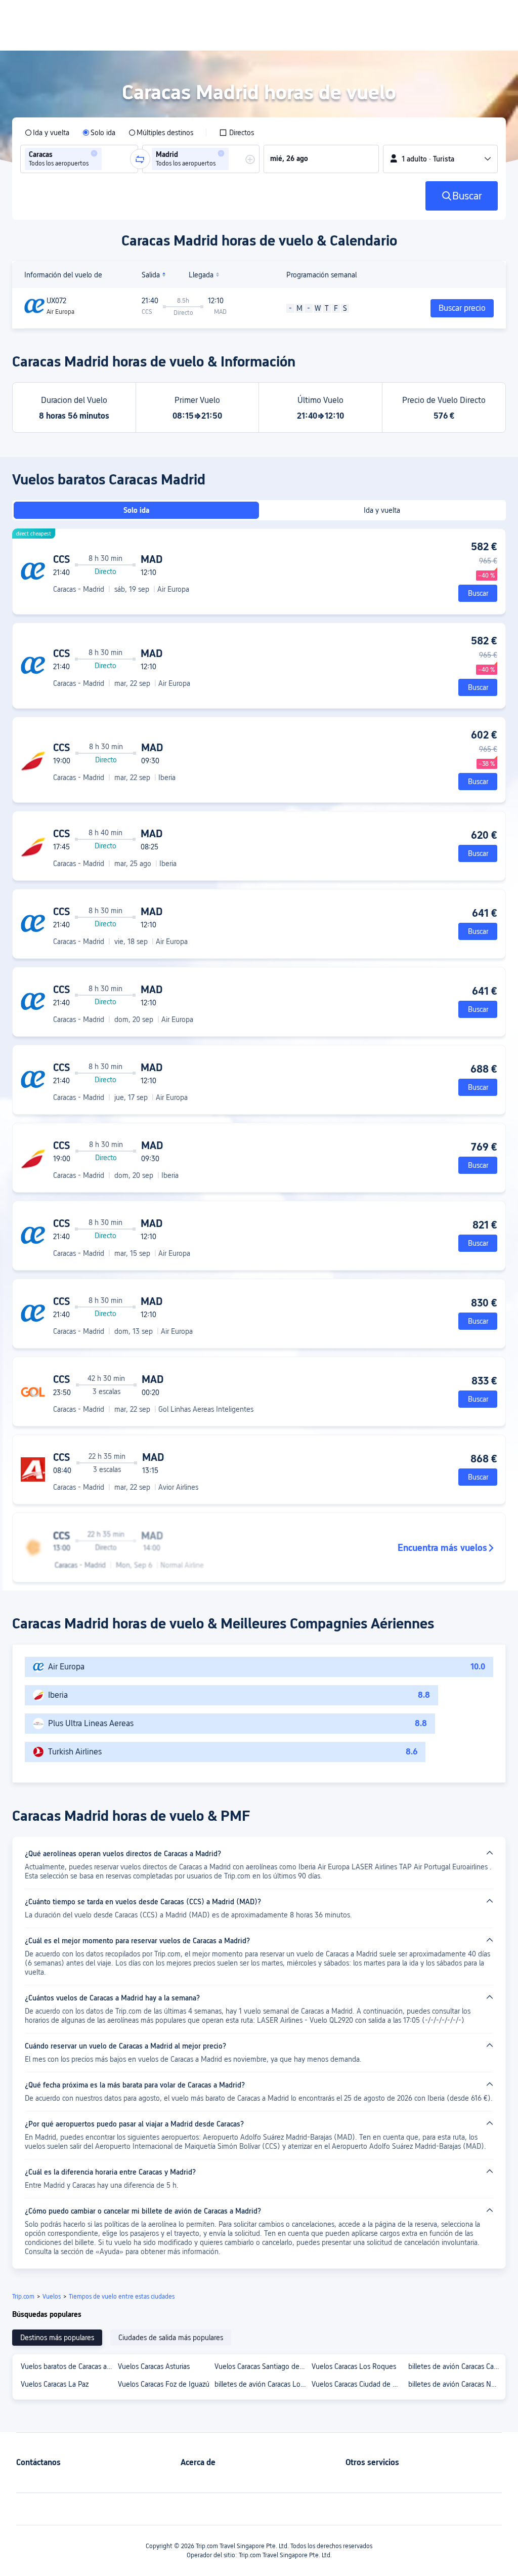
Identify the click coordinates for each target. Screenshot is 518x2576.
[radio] (47, 133)
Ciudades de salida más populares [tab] (171, 2338)
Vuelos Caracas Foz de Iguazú (164, 2384)
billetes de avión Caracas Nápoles (456, 2384)
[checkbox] (236, 133)
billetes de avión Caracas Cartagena (456, 2366)
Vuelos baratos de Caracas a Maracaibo (69, 2366)
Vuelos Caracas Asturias (154, 2366)
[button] (94, 153)
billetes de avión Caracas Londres (263, 2384)
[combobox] (107, 159)
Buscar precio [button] (462, 308)
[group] (79, 159)
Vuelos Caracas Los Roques (354, 2366)
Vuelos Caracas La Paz (55, 2384)
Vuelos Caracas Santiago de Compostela (263, 2366)
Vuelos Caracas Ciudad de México (360, 2384)
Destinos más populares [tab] (57, 2338)
